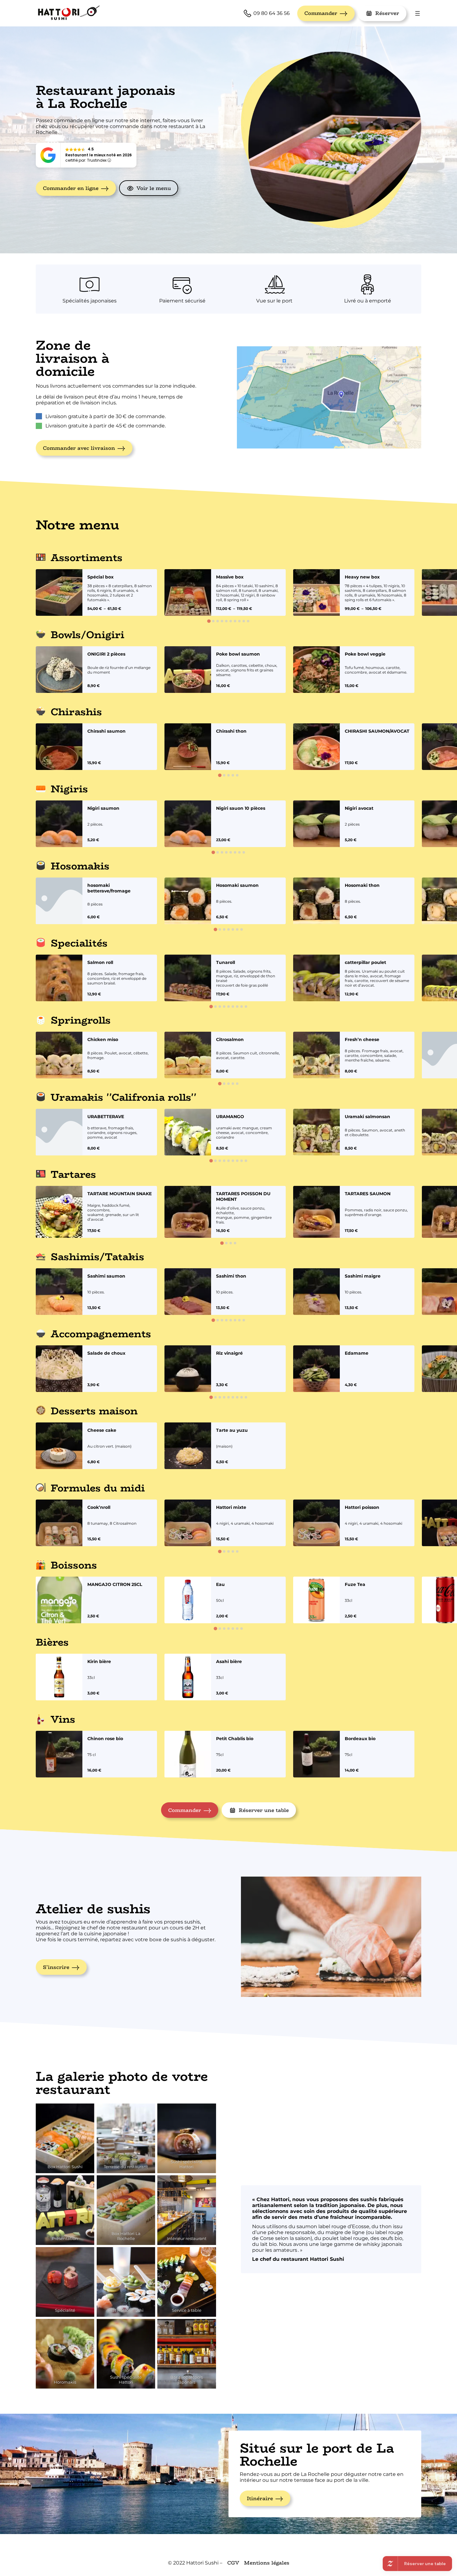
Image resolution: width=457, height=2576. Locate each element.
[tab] (209, 621)
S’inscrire (56, 1967)
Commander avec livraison (79, 448)
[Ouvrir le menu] (418, 13)
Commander (321, 13)
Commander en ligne (71, 188)
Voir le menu (154, 188)
